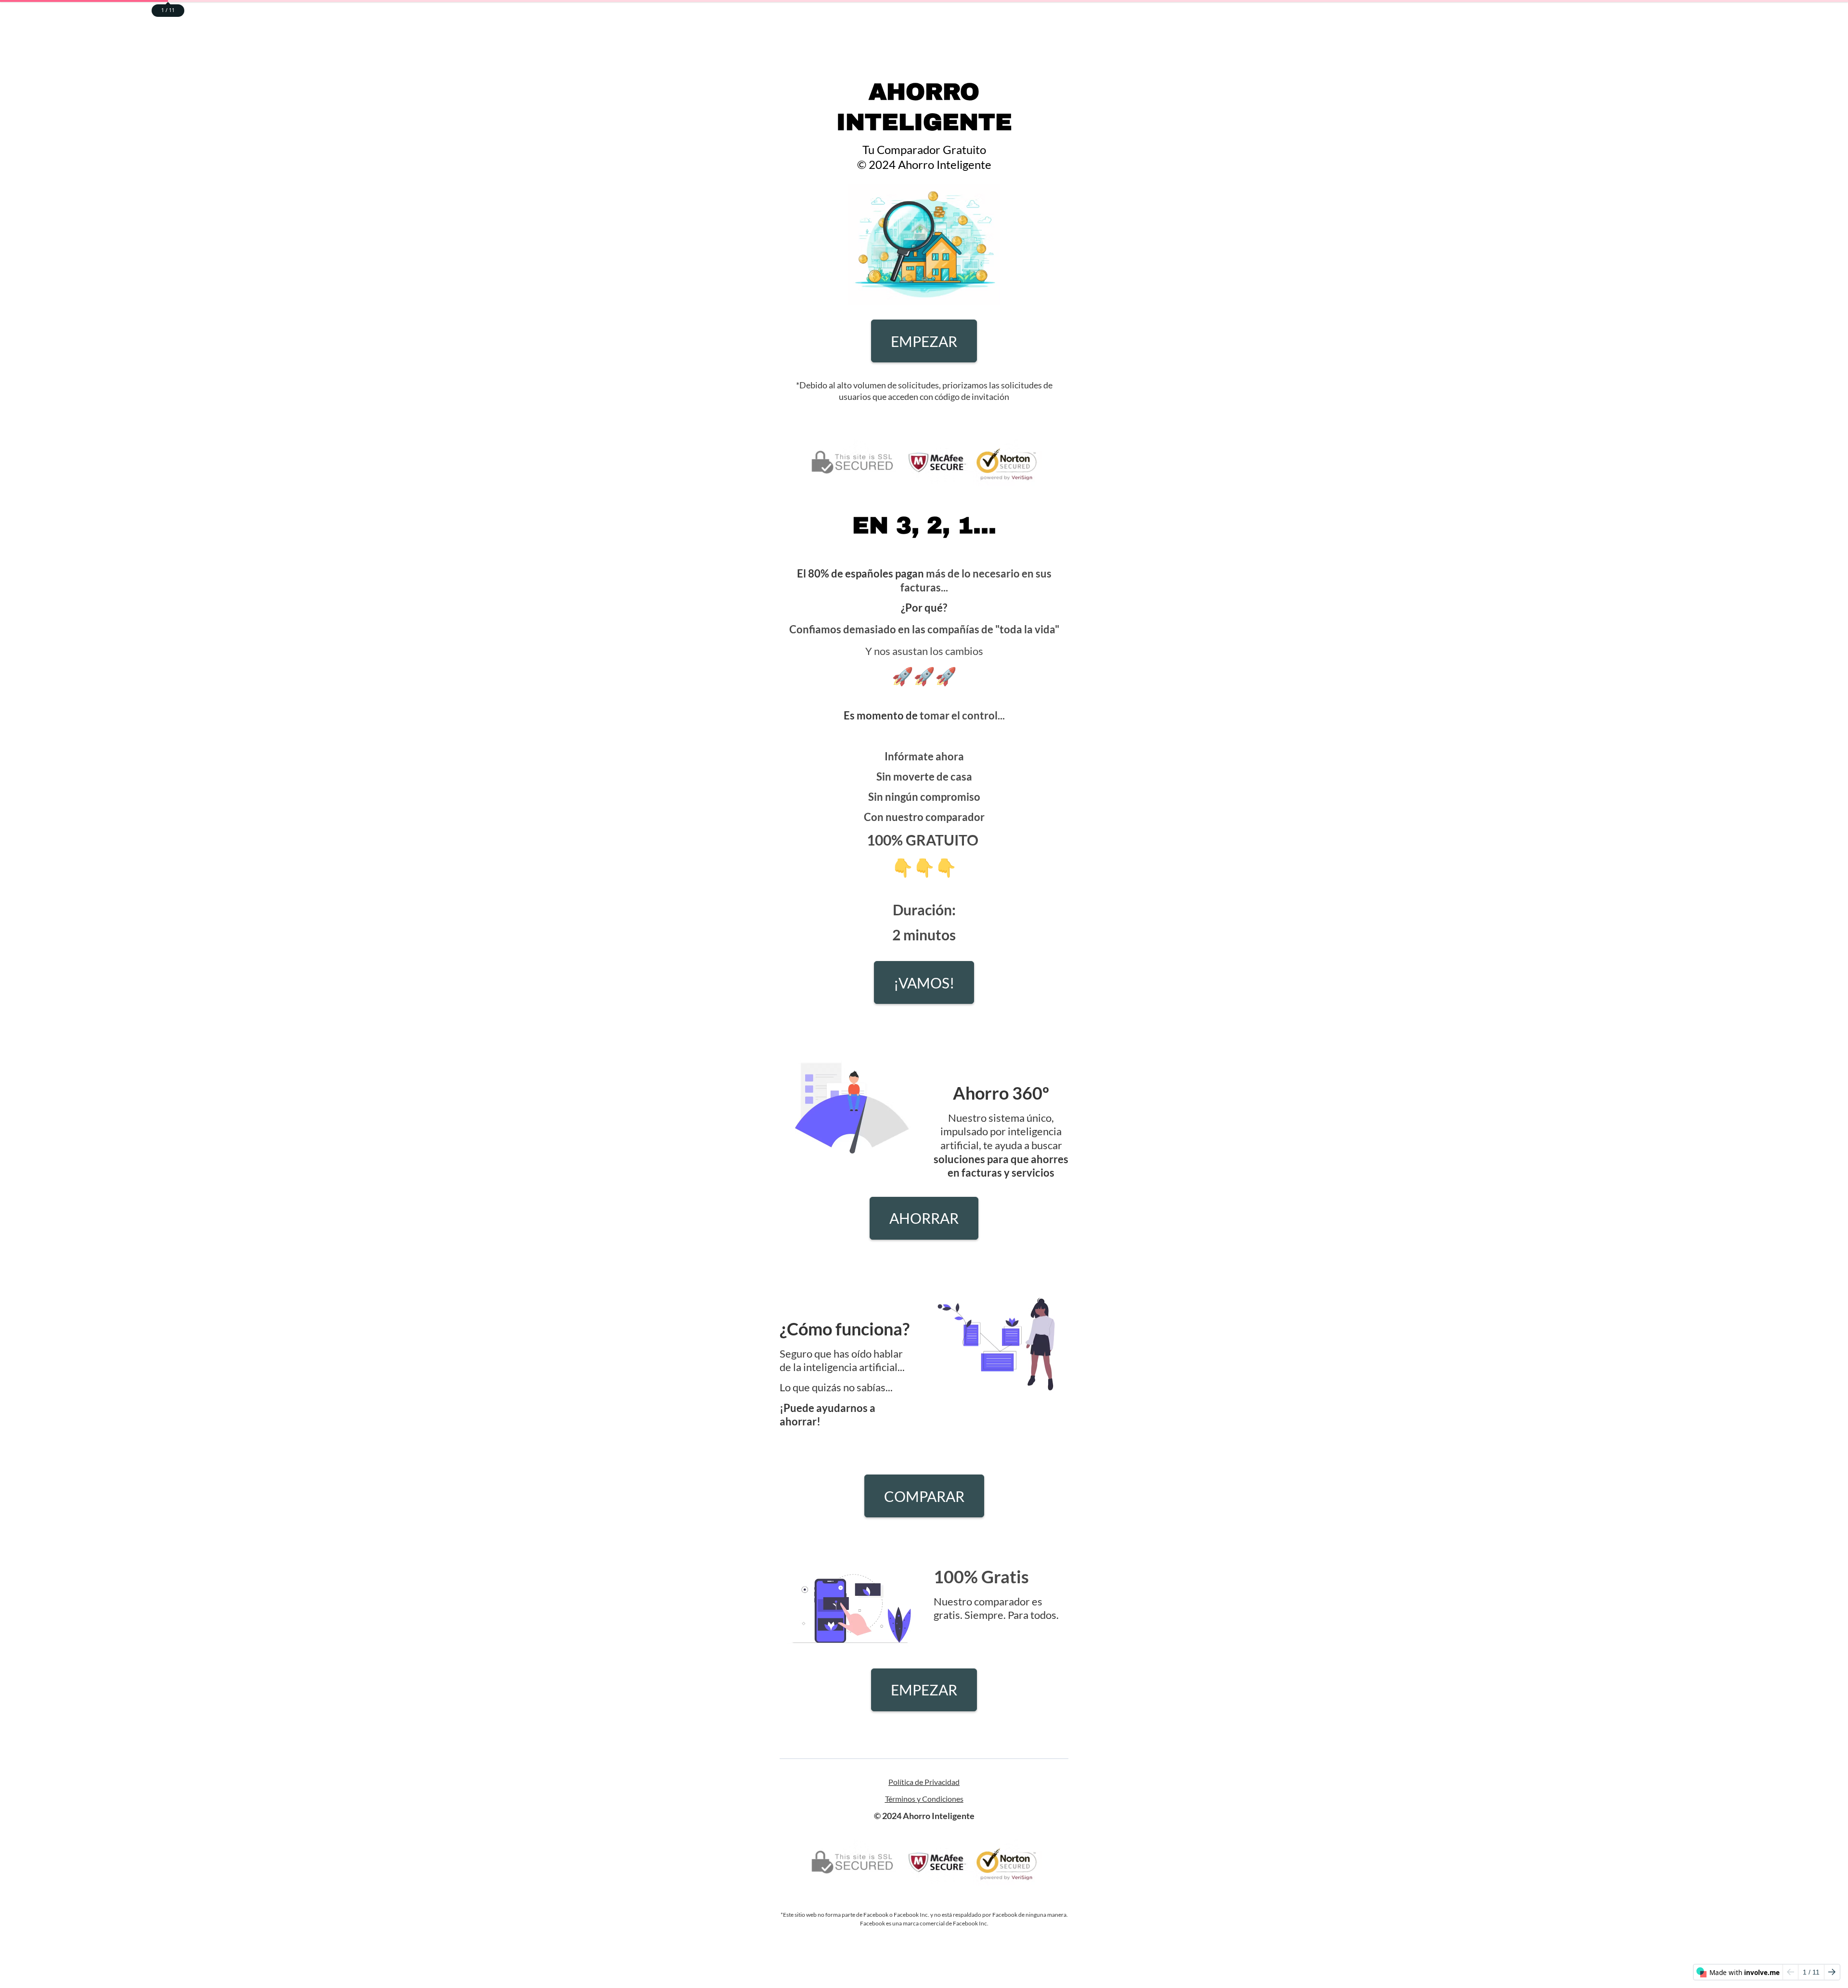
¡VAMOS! (924, 983)
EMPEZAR (924, 341)
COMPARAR (924, 1496)
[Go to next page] (1832, 1972)
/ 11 (1811, 1972)
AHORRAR (924, 1218)
